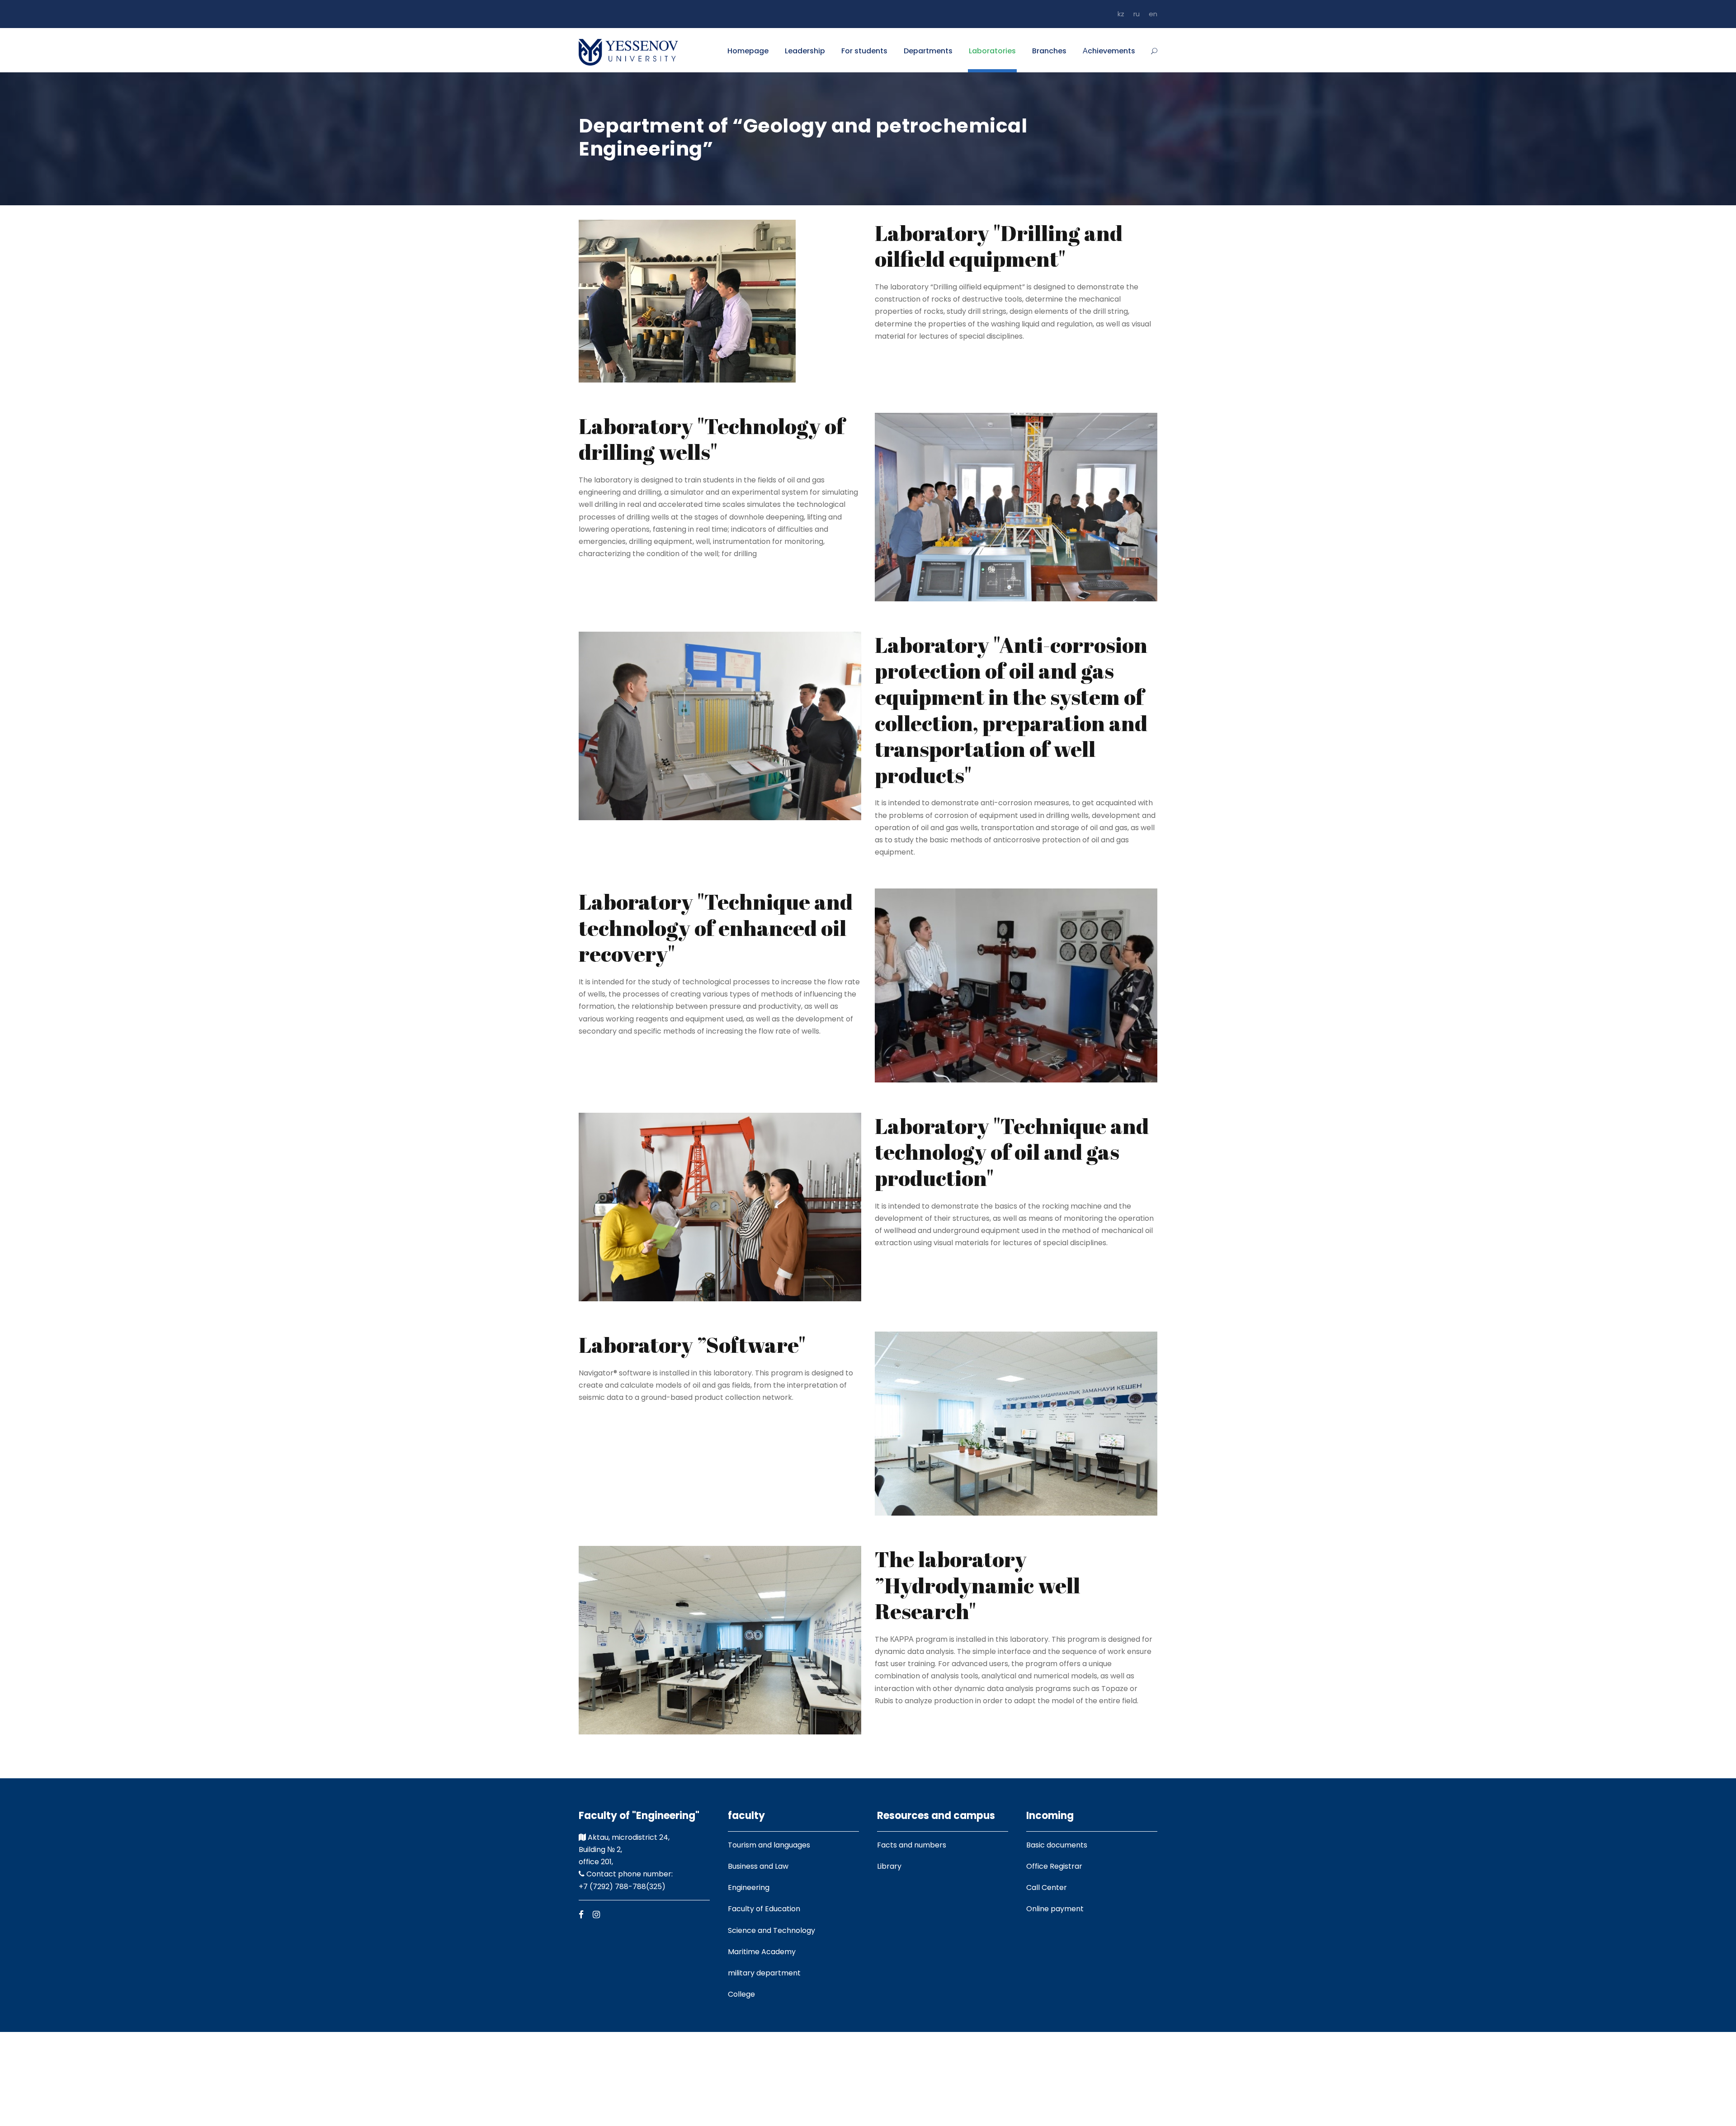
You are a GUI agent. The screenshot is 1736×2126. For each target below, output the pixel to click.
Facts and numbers (912, 1845)
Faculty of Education (764, 1909)
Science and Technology (771, 1930)
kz (1121, 14)
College (741, 1994)
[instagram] (596, 1915)
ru (1137, 14)
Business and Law (758, 1866)
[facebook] (581, 1915)
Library (889, 1866)
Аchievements (1109, 51)
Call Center (1047, 1887)
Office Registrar (1054, 1866)
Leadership (805, 51)
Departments (928, 51)
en (1153, 14)
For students (864, 51)
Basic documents (1057, 1845)
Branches (1049, 51)
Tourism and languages (769, 1845)
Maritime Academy (762, 1952)
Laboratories (992, 51)
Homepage (748, 51)
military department (764, 1973)
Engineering (749, 1887)
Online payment (1055, 1909)
